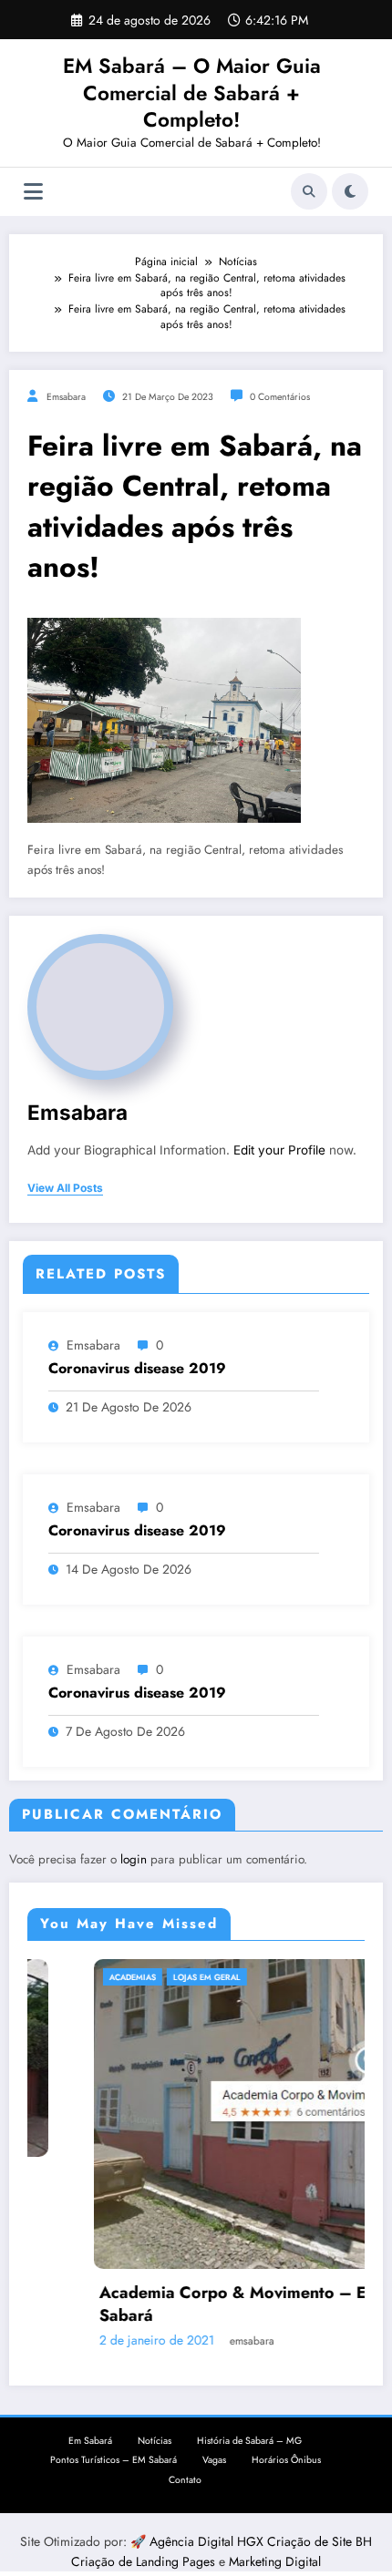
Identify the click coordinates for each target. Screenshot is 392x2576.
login (134, 1859)
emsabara (66, 397)
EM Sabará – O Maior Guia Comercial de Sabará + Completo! (192, 92)
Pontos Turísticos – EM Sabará (113, 2460)
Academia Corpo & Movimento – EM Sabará (182, 2304)
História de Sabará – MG (249, 2441)
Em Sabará (90, 2441)
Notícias (155, 2441)
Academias (74, 1977)
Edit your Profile (279, 1150)
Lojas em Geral (149, 1977)
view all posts (65, 1188)
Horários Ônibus (286, 2460)
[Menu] (33, 192)
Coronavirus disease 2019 (137, 1369)
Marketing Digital (275, 2561)
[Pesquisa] (309, 191)
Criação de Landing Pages (145, 2561)
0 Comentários (280, 397)
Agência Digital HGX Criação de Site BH (261, 2541)
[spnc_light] (350, 191)
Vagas (214, 2460)
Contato (185, 2480)
